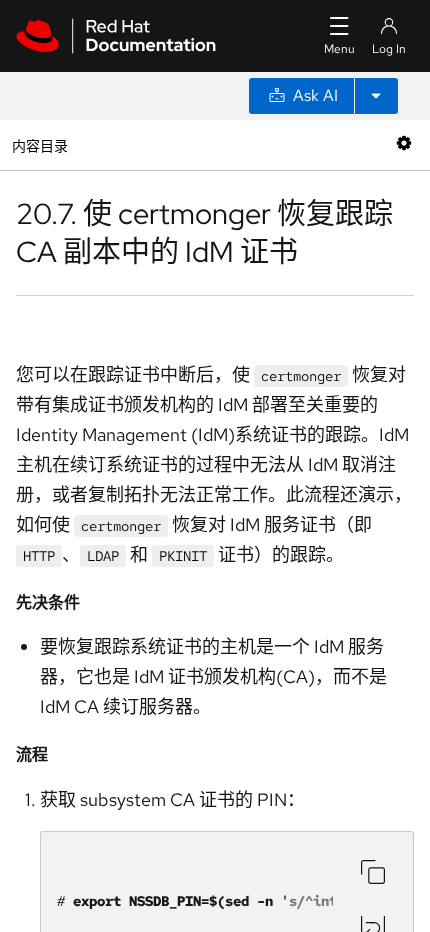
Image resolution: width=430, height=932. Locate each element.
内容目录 (39, 144)
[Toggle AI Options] (376, 96)
